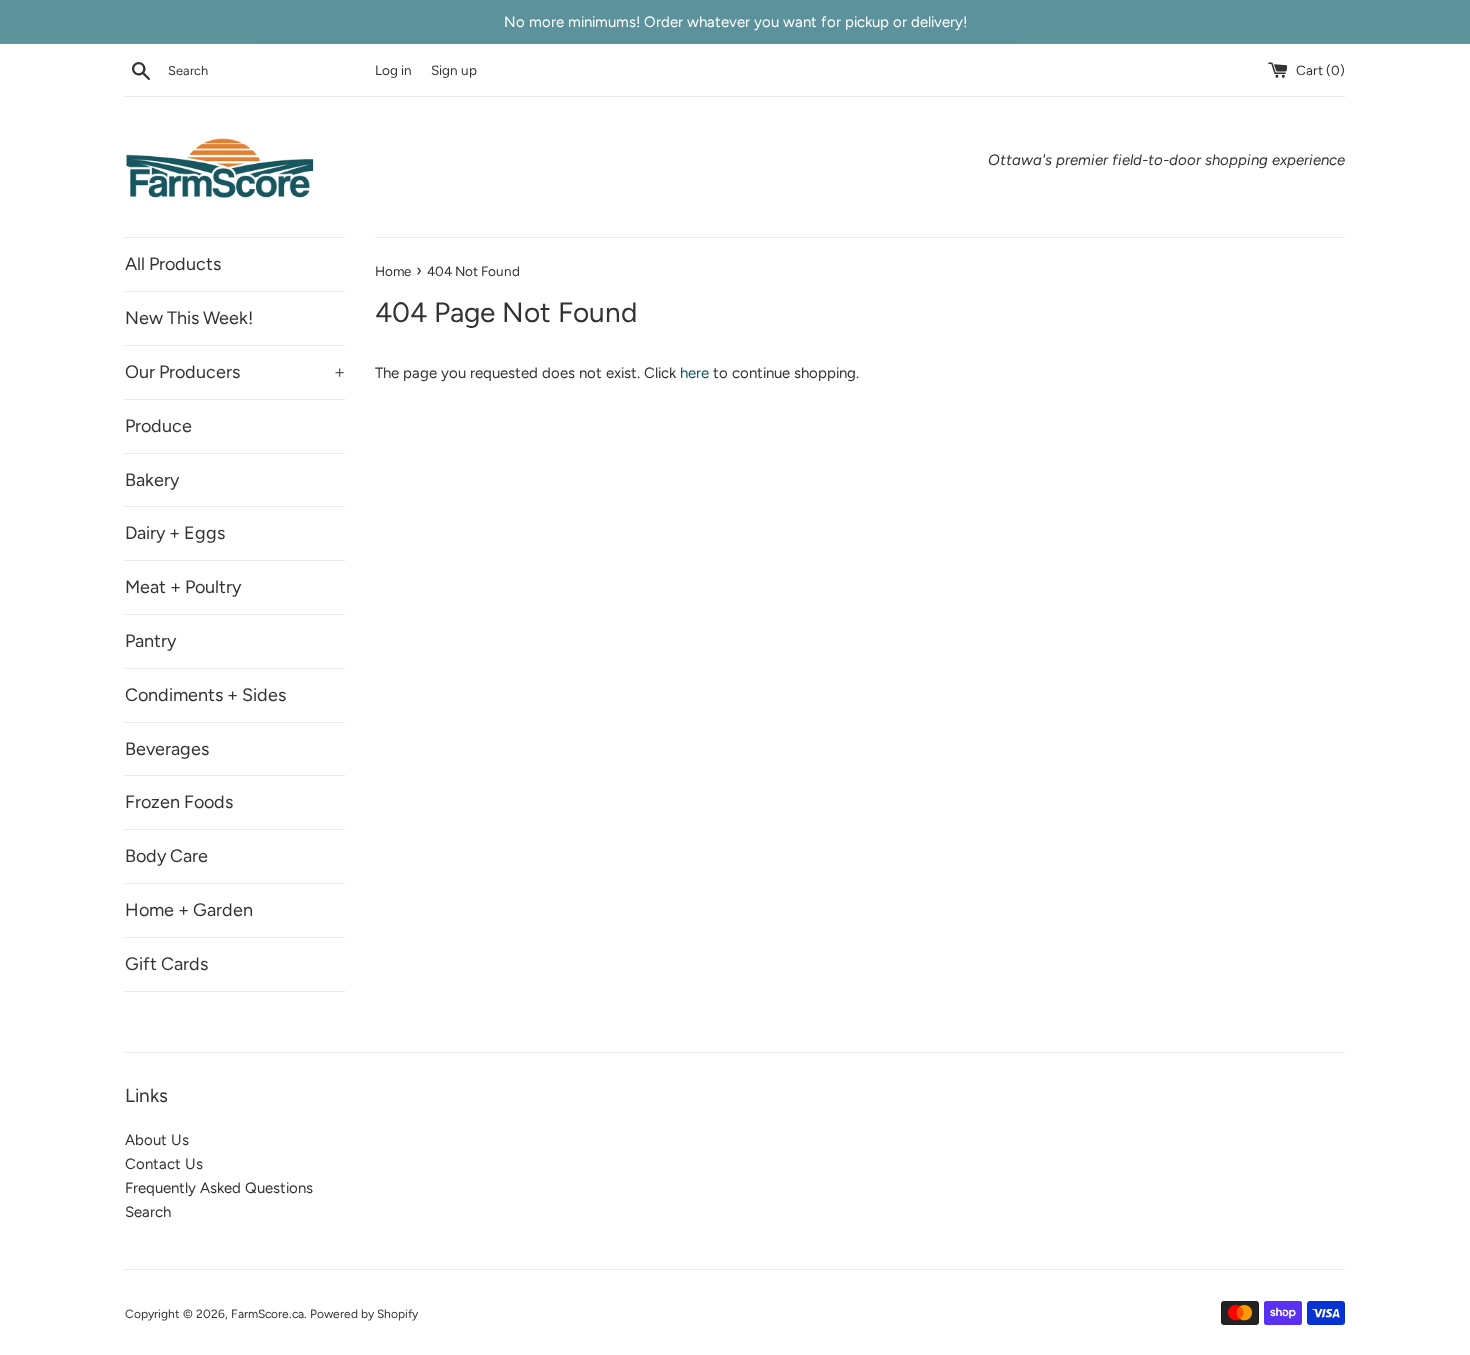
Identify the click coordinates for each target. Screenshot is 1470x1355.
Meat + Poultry (183, 587)
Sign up (454, 70)
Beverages (167, 749)
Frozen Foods (179, 802)
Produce (158, 426)
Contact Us (164, 1164)
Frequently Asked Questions (219, 1188)
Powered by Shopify (364, 1314)
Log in (393, 70)
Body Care (166, 856)
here (694, 373)
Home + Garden (189, 910)
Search (148, 1212)
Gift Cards (166, 964)
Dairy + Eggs (175, 533)
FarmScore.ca (267, 1314)
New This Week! (189, 318)
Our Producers (235, 372)
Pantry (150, 641)
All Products (173, 264)
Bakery (152, 480)
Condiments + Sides (205, 695)
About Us (157, 1140)
